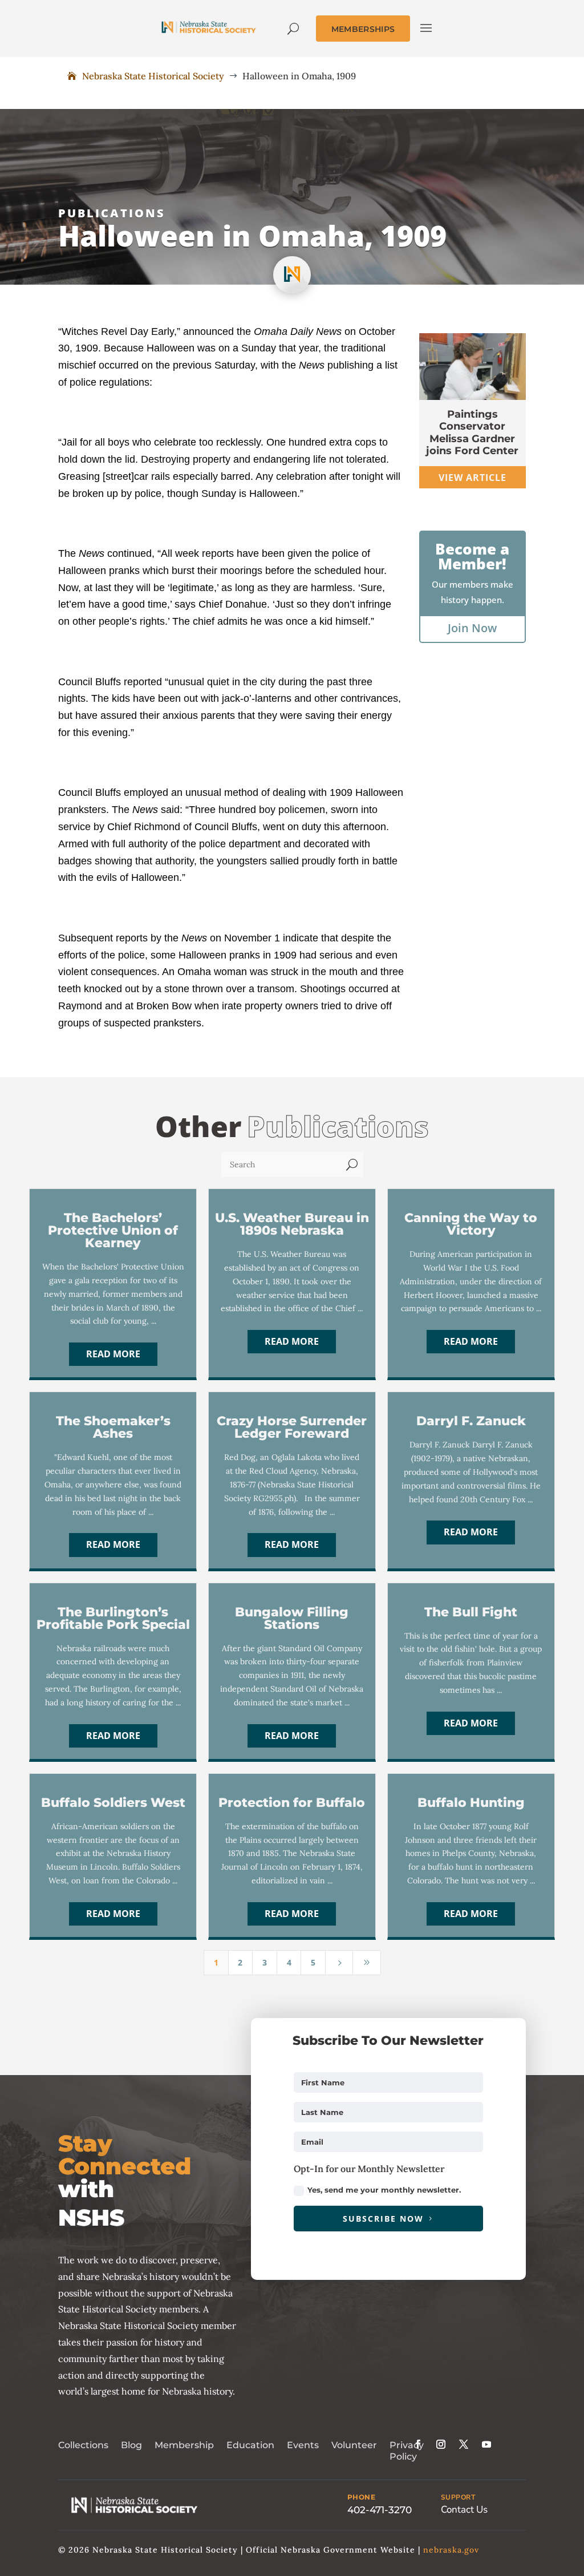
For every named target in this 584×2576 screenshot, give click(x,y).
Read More (113, 1354)
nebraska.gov (451, 2550)
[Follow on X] (464, 2444)
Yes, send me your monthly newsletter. (384, 2190)
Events (303, 2445)
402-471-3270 (380, 2510)
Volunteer (354, 2445)
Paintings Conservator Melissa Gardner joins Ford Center (472, 433)
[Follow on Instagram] (441, 2444)
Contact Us (464, 2510)
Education (250, 2445)
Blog (131, 2445)
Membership (184, 2445)
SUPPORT (458, 2497)
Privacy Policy (407, 2451)
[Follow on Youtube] (486, 2444)
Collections (83, 2445)
